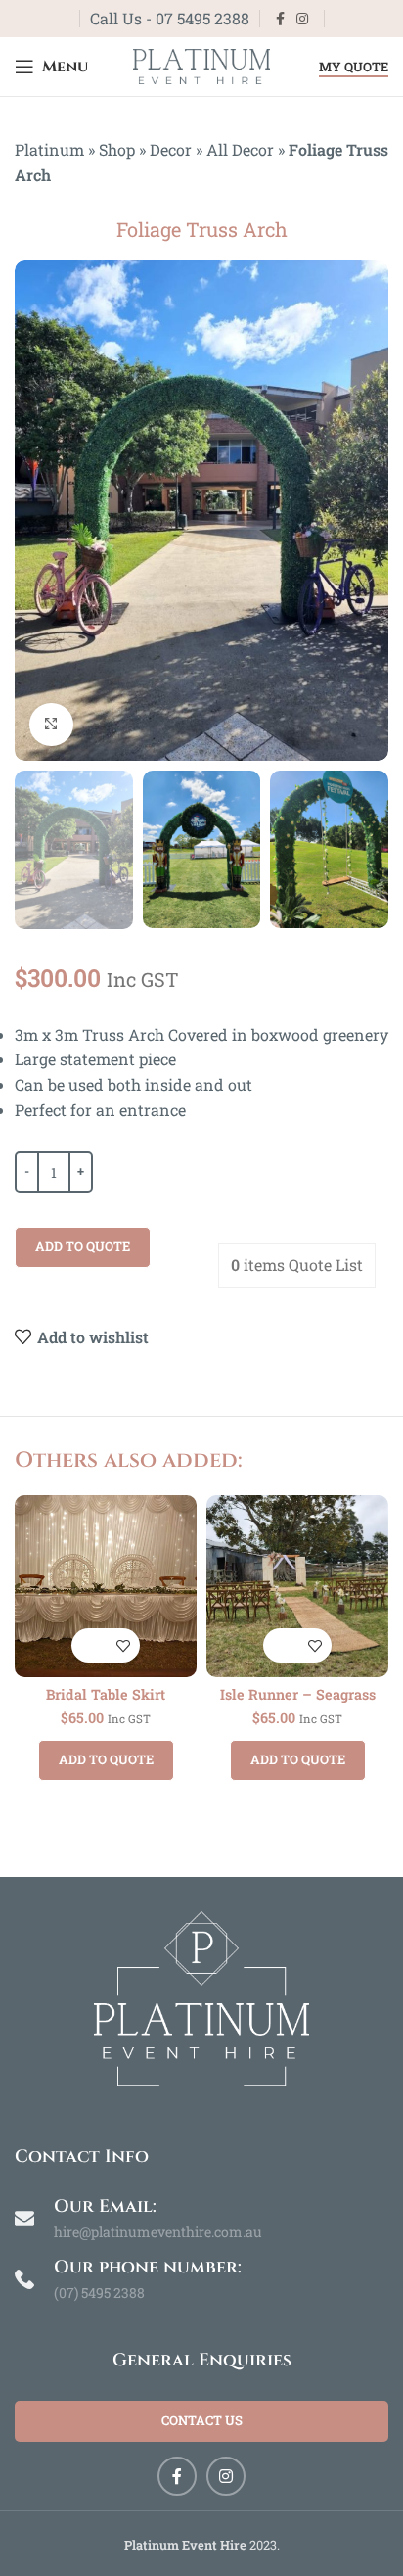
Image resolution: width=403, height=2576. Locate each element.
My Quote (354, 68)
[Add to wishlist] (123, 1645)
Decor (171, 149)
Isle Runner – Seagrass (298, 1694)
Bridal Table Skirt (106, 1694)
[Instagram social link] (302, 19)
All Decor (240, 149)
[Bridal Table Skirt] (106, 1586)
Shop (117, 149)
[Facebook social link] (280, 19)
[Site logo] (201, 64)
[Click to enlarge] (51, 725)
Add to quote (83, 1246)
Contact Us (202, 2420)
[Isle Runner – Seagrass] (297, 1586)
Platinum (49, 149)
